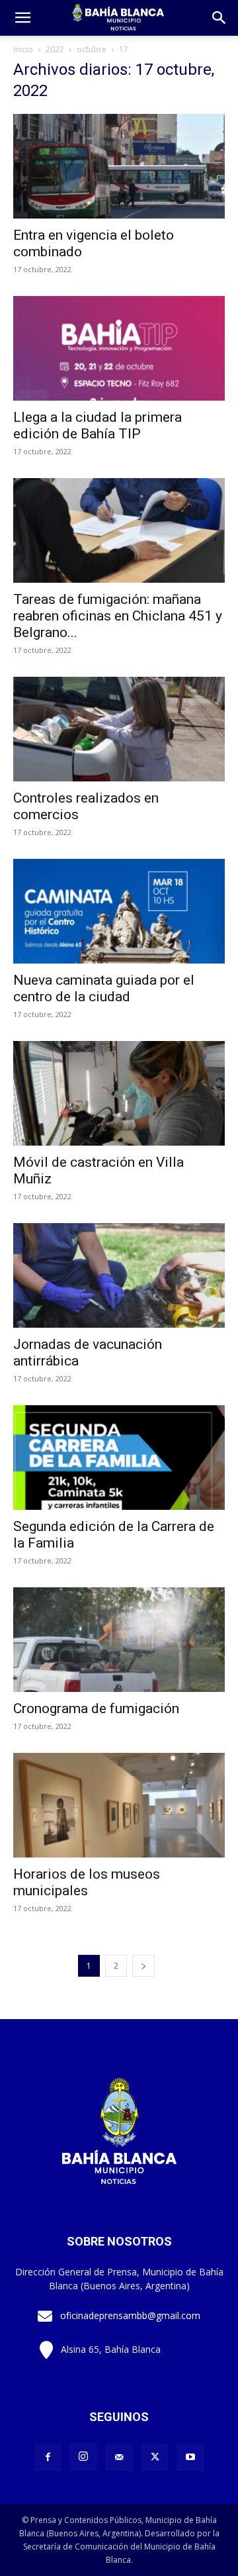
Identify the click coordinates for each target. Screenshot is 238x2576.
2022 (55, 49)
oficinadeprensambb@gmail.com (130, 2315)
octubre (92, 49)
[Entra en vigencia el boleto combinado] (119, 166)
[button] (219, 18)
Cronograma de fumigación (96, 1709)
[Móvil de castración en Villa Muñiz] (119, 1093)
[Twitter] (155, 2457)
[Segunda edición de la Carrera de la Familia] (119, 1458)
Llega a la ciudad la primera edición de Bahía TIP (98, 425)
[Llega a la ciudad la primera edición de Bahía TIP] (119, 348)
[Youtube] (190, 2457)
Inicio (23, 49)
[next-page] (143, 1966)
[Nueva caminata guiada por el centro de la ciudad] (119, 911)
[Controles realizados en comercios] (119, 729)
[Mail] (119, 2457)
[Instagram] (83, 2457)
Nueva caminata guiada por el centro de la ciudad (104, 988)
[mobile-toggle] (22, 18)
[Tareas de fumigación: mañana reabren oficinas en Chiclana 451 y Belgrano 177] (119, 530)
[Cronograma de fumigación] (119, 1640)
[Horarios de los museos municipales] (119, 1805)
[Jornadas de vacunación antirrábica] (119, 1275)
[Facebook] (48, 2457)
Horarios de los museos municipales (87, 1882)
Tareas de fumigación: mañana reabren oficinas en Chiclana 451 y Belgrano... (118, 616)
